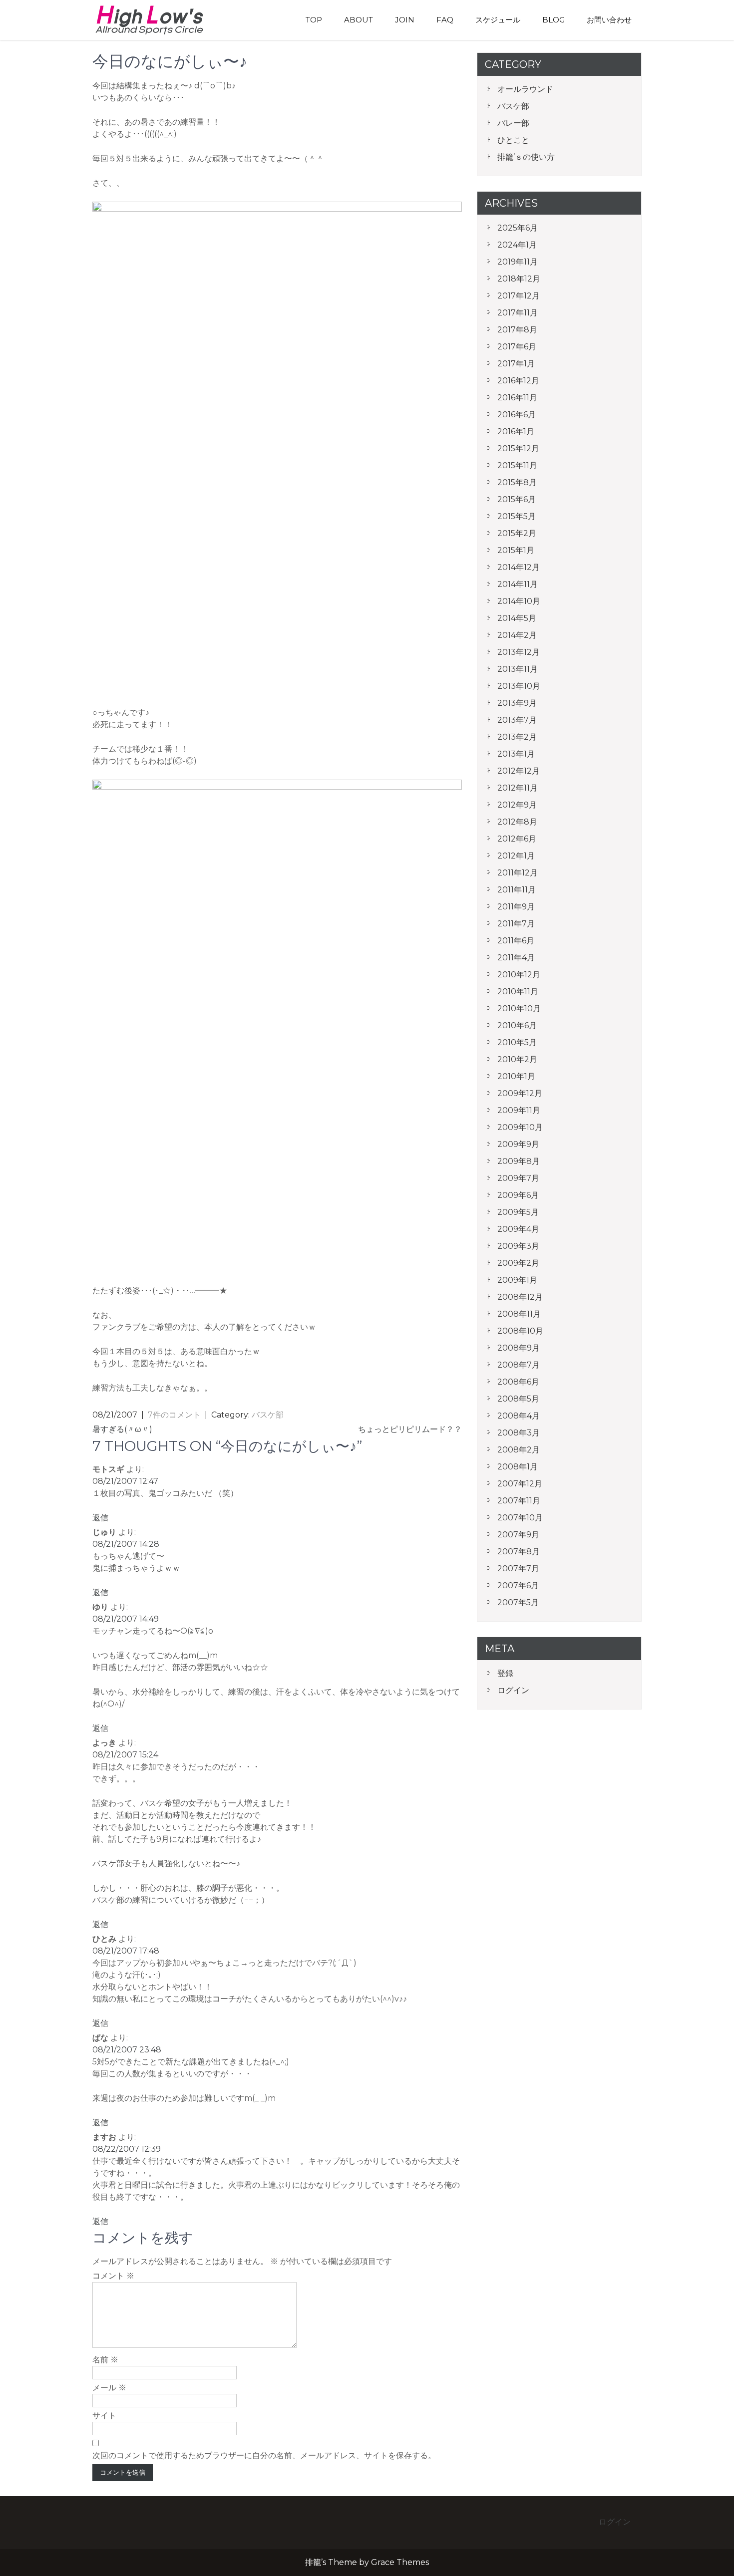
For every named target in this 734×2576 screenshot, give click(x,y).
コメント (113, 2276)
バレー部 (513, 123)
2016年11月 (517, 398)
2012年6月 (517, 839)
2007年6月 (518, 1585)
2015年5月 (517, 516)
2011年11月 (517, 890)
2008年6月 (518, 1382)
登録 (505, 1673)
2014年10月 (519, 601)
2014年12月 (519, 567)
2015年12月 (518, 448)
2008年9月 (519, 1348)
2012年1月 (516, 856)
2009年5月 (518, 1212)
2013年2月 (517, 737)
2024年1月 (517, 245)
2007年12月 (520, 1484)
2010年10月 (519, 1008)
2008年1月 (518, 1467)
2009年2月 (518, 1263)
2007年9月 (518, 1535)
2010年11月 (518, 992)
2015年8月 (517, 482)
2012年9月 (517, 805)
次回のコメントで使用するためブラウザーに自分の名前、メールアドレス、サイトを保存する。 (264, 2455)
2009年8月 (519, 1161)
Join (405, 20)
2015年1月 (516, 550)
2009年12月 (520, 1093)
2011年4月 (516, 958)
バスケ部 (268, 1415)
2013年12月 (519, 652)
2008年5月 (518, 1399)
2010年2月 (517, 1059)
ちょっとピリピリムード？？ (410, 1429)
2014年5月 (517, 618)
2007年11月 (519, 1501)
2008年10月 (520, 1331)
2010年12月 (519, 975)
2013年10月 (519, 686)
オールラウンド (525, 89)
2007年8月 (519, 1552)
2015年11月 (517, 465)
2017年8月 (517, 330)
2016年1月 (516, 431)
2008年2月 (519, 1450)
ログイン (513, 1690)
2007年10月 (520, 1518)
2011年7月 (516, 924)
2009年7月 (518, 1178)
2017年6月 (517, 347)
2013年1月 (516, 754)
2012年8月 (517, 822)
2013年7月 (517, 720)
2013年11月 (518, 669)
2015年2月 (517, 533)
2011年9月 (516, 907)
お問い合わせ (609, 20)
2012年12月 (519, 771)
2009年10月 (520, 1127)
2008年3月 (519, 1433)
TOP (314, 20)
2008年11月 (519, 1314)
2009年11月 (519, 1110)
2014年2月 (517, 635)
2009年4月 (518, 1229)
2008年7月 (519, 1365)
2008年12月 (520, 1297)
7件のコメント (174, 1415)
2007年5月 (518, 1602)
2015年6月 (517, 499)
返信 (100, 1518)
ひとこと (513, 140)
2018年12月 (519, 279)
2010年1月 (516, 1076)
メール (109, 2388)
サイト (104, 2416)
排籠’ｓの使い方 (526, 157)
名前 (105, 2360)
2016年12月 (518, 381)
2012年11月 (518, 788)
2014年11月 (518, 584)
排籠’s (160, 20)
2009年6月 (518, 1195)
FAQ (445, 20)
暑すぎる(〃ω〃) (122, 1429)
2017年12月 (519, 296)
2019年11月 (518, 262)
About (359, 20)
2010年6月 (517, 1025)
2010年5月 (517, 1042)
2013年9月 (517, 703)
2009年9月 (518, 1144)
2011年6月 (516, 941)
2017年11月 (518, 313)
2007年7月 (518, 1569)
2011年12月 (518, 873)
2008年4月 (519, 1416)
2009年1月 (517, 1280)
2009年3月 (518, 1246)
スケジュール (498, 20)
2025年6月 (518, 228)
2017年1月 (516, 364)
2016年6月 (517, 415)
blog (553, 20)
